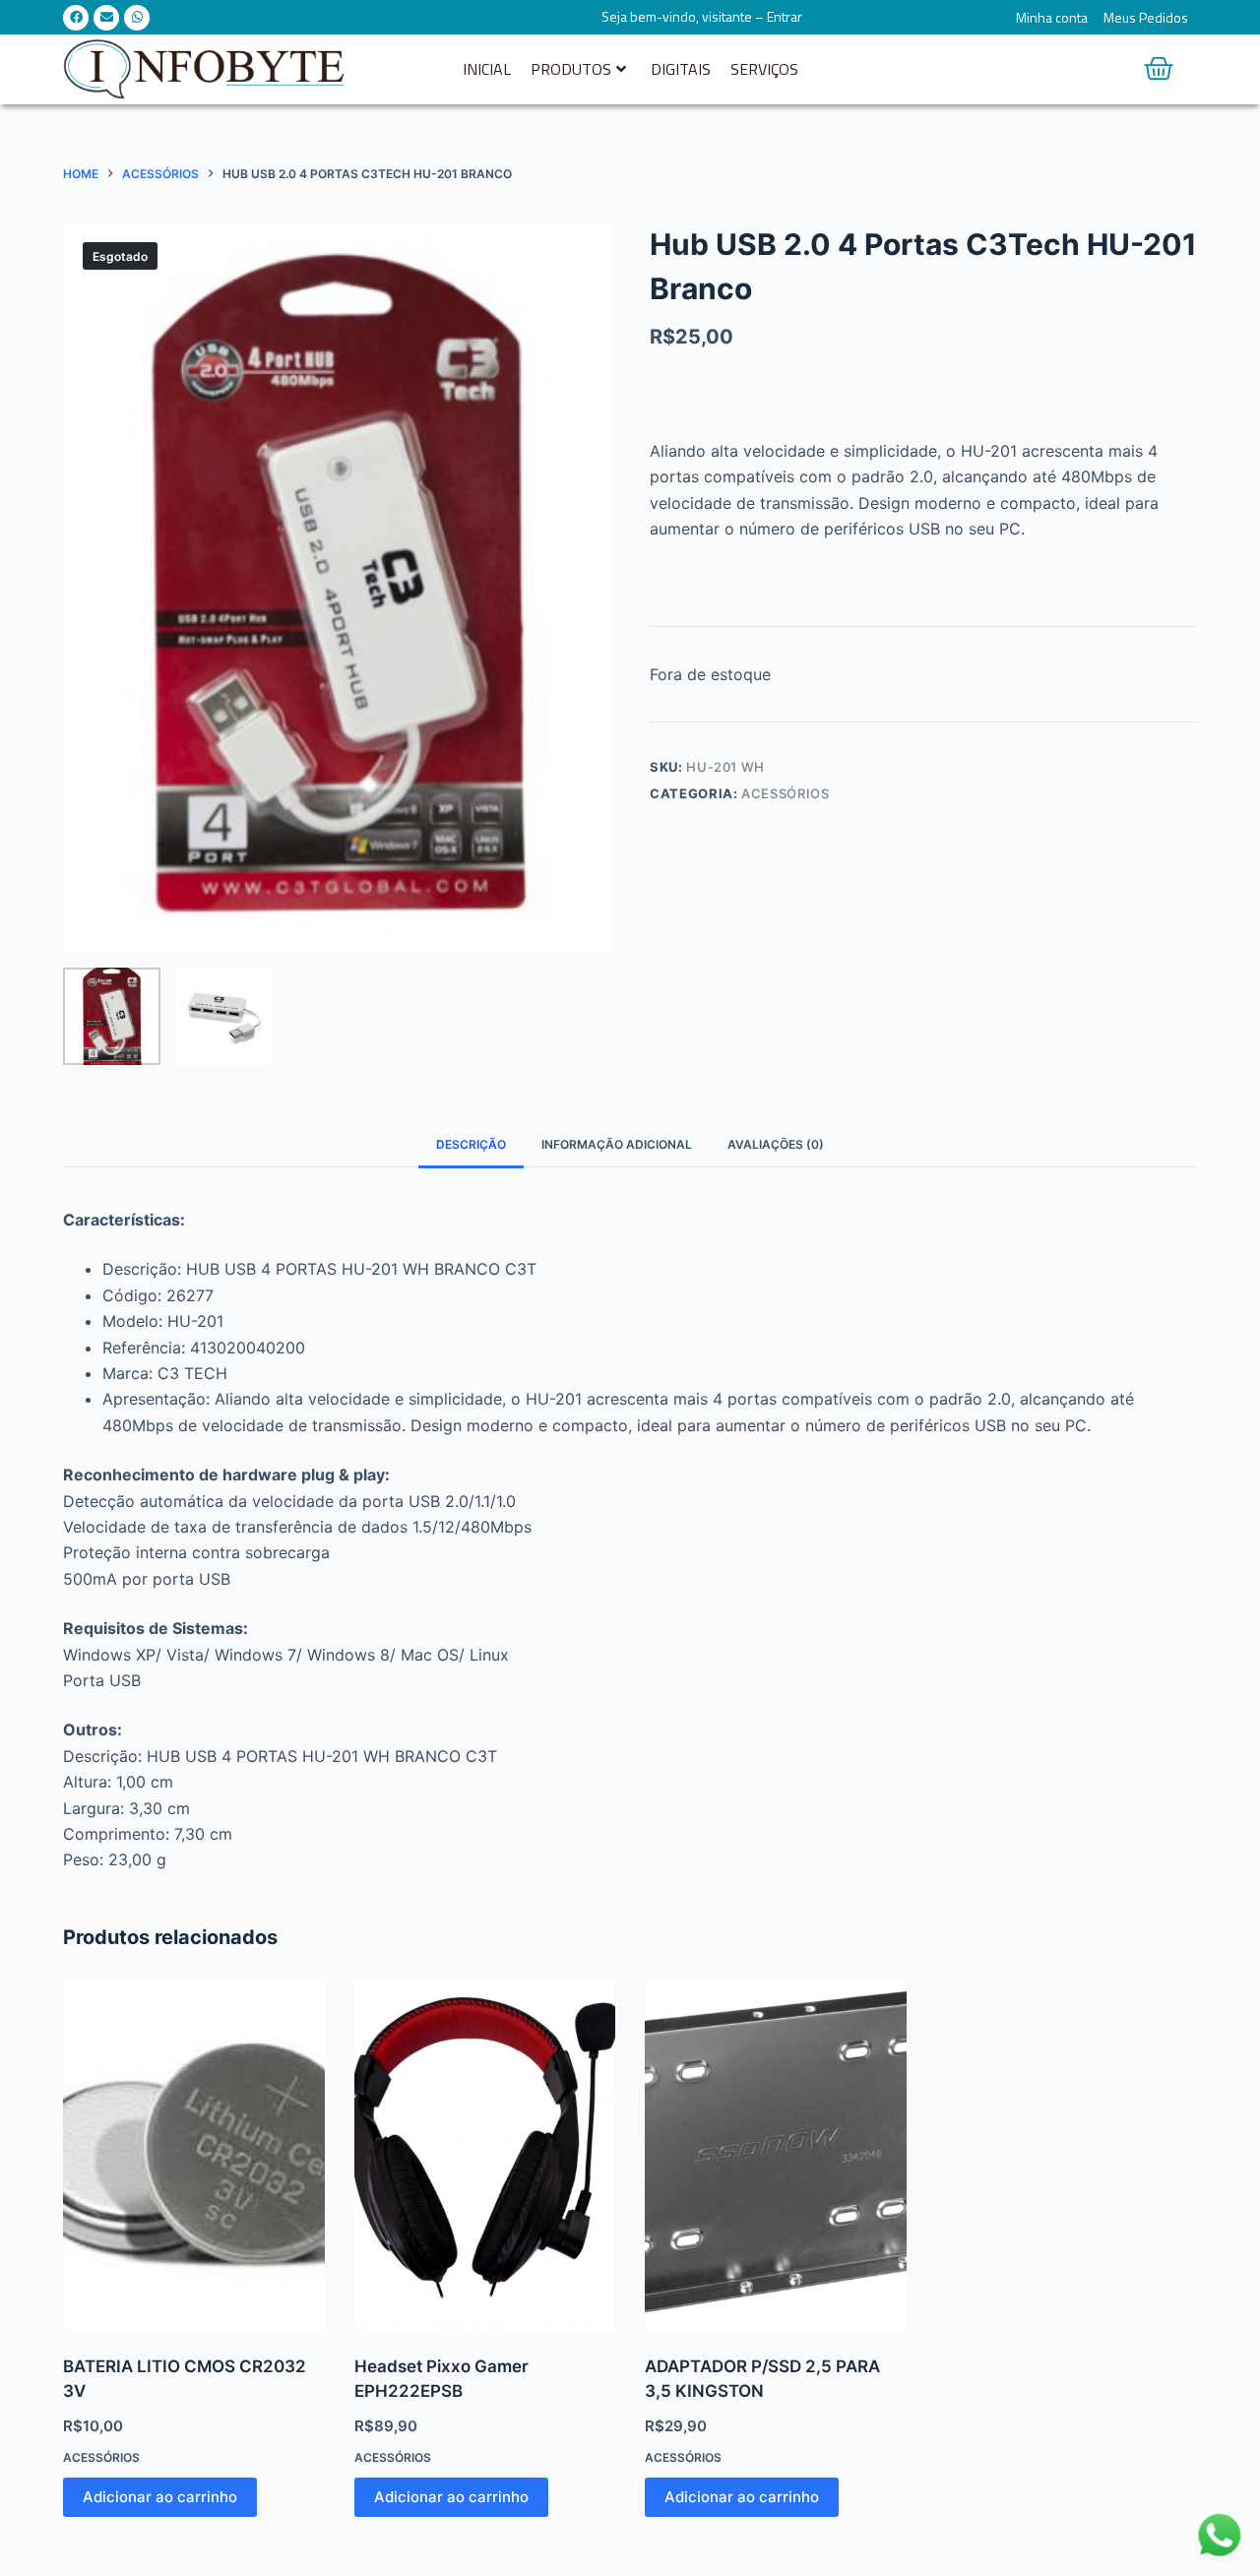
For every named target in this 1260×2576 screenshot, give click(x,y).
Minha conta (1052, 18)
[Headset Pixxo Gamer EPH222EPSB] (485, 2156)
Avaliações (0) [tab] (776, 1144)
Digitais (681, 69)
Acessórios (786, 793)
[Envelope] (106, 18)
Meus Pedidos (1146, 18)
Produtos (571, 69)
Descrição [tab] (471, 1144)
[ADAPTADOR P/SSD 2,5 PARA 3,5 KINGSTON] (776, 2156)
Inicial (487, 69)
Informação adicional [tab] (617, 1144)
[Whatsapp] (137, 18)
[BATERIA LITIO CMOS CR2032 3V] (194, 2156)
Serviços (764, 69)
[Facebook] (76, 18)
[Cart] (1159, 69)
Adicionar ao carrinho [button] (160, 2497)
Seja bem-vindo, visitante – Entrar (702, 16)
